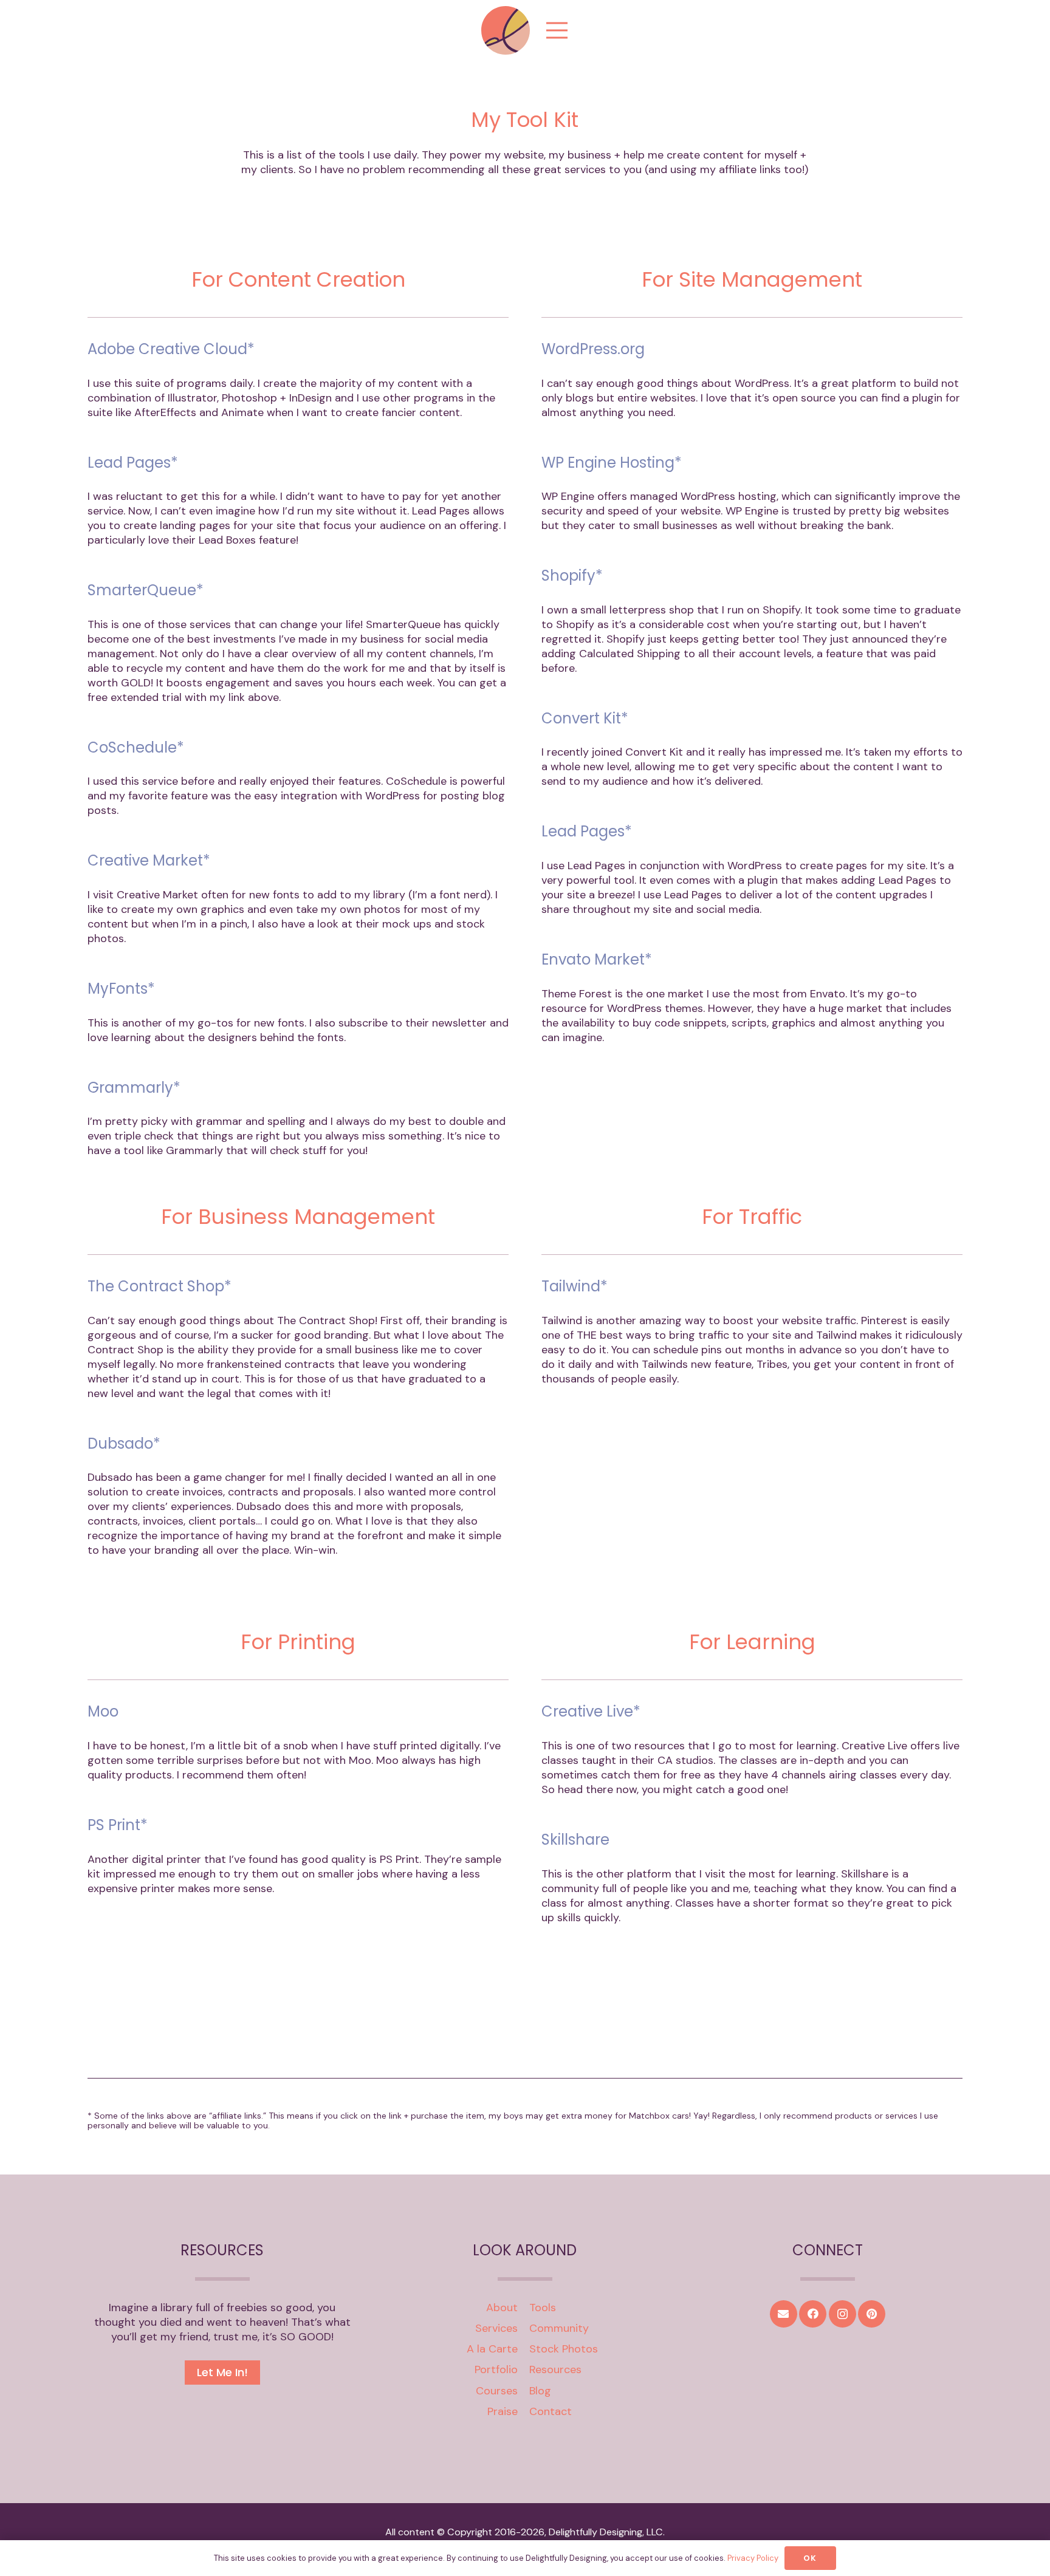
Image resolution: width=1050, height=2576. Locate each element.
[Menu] (557, 30)
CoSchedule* (136, 747)
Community (559, 2328)
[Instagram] (842, 2314)
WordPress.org (593, 349)
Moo (103, 1711)
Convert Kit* (585, 718)
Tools (543, 2308)
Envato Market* (597, 959)
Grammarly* (134, 1088)
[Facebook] (813, 2314)
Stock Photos (564, 2349)
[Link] (506, 30)
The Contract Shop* (160, 1286)
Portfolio (496, 2369)
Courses (497, 2391)
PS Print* (118, 1825)
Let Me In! (222, 2372)
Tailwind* (575, 1286)
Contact (551, 2411)
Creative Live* (591, 1711)
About (502, 2308)
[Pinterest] (872, 2314)
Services (496, 2328)
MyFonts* (121, 989)
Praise (503, 2411)
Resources (555, 2369)
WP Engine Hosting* (612, 463)
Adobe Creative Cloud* (171, 349)
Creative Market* (149, 860)
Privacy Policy (753, 2558)
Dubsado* (124, 1443)
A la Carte (492, 2349)
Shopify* (572, 576)
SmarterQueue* (146, 590)
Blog (540, 2391)
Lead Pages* (133, 463)
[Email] (784, 2314)
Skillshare (575, 1840)
